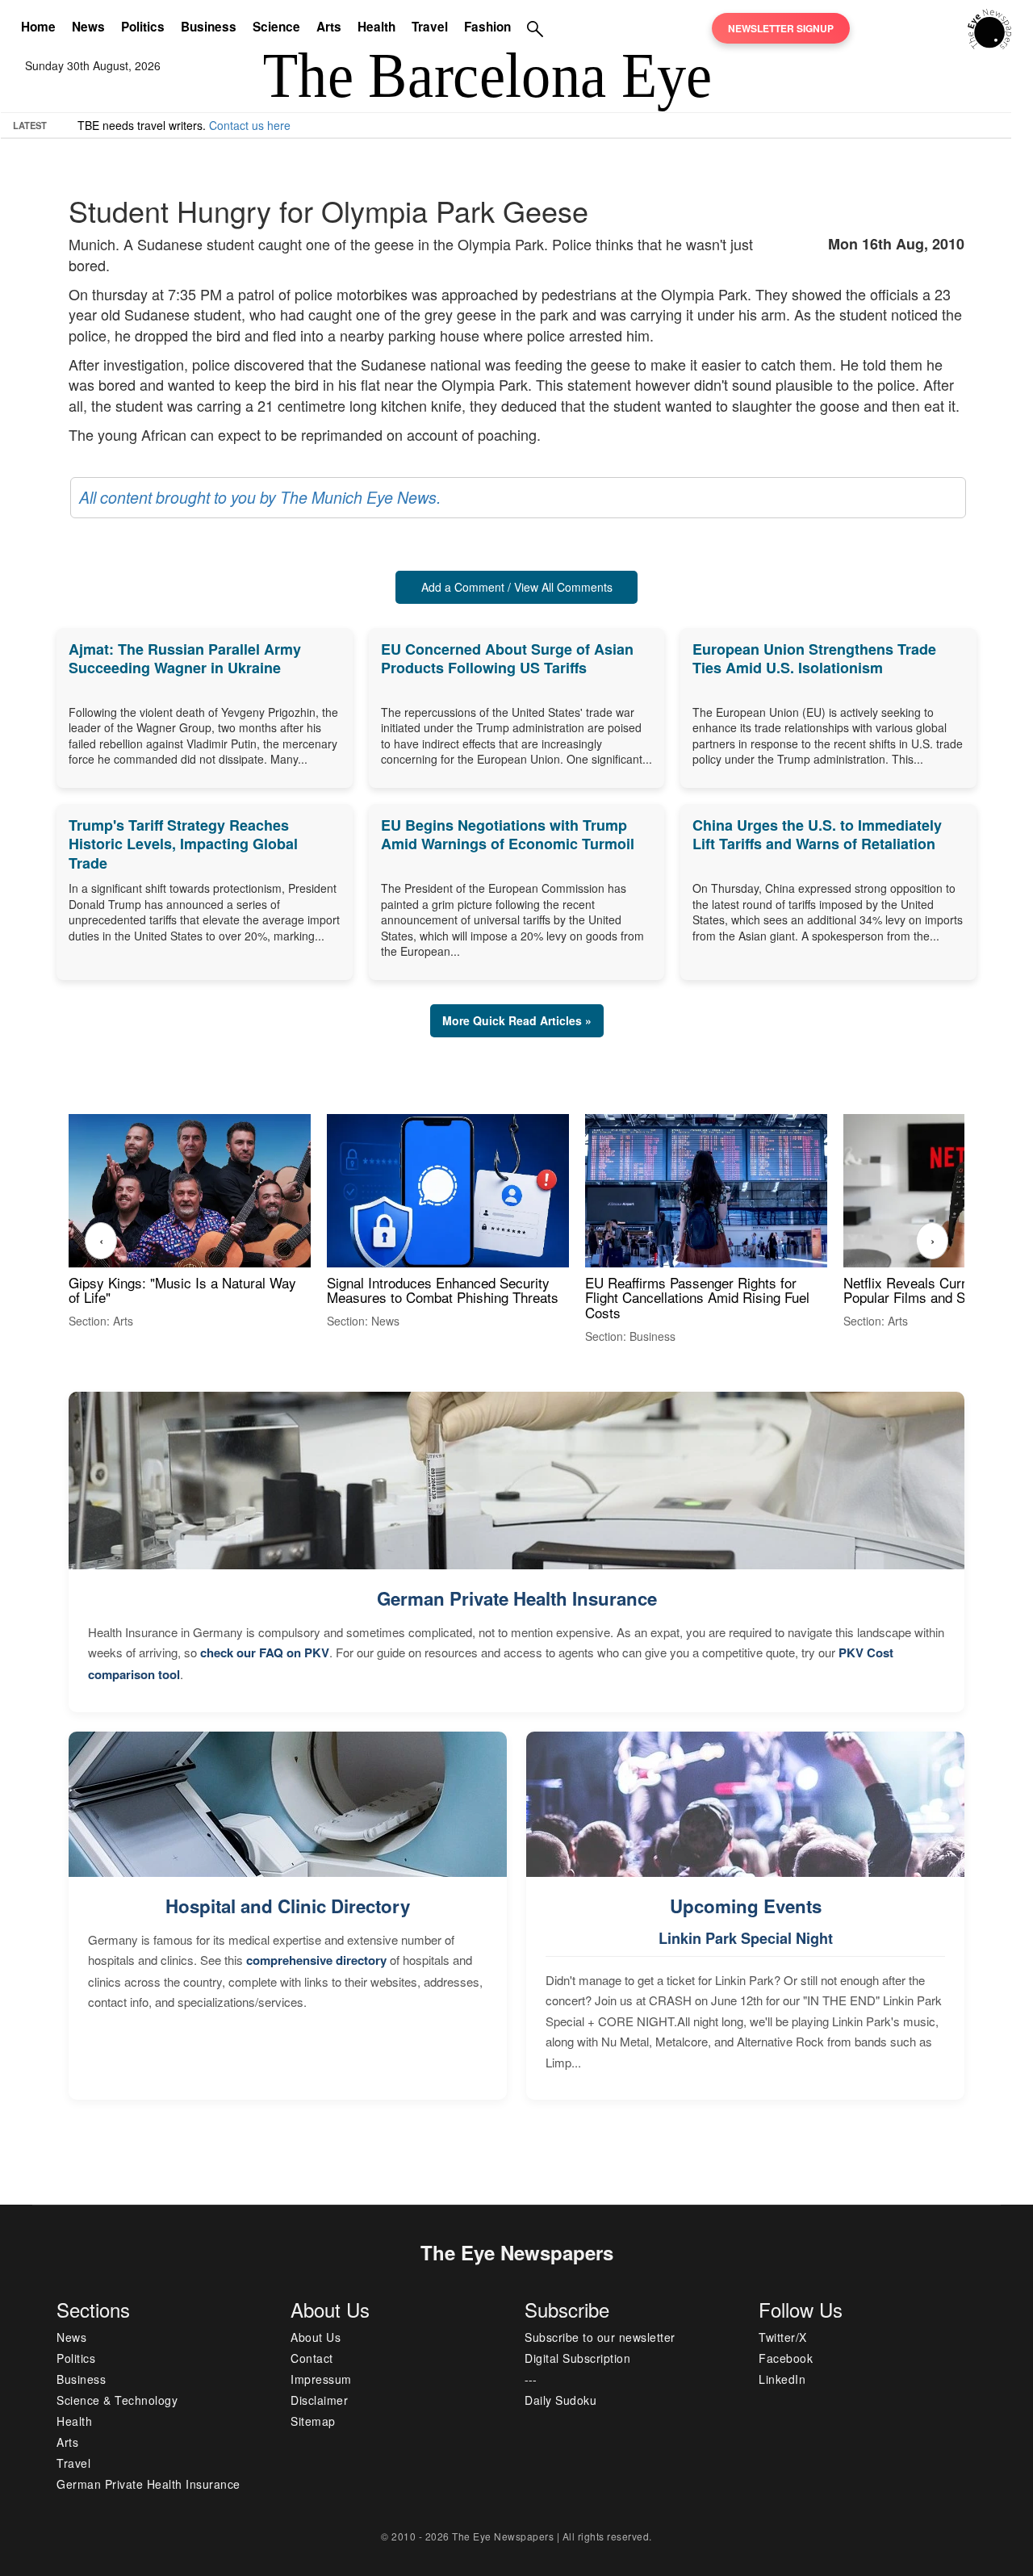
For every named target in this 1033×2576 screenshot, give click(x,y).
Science (276, 27)
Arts (329, 27)
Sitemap (313, 2421)
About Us (316, 2337)
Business (209, 27)
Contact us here (250, 125)
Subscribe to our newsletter (600, 2337)
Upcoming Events (746, 1906)
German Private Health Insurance (517, 1598)
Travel (430, 27)
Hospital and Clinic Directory (288, 1906)
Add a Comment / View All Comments (517, 587)
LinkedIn (782, 2379)
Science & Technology (117, 2400)
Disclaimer (319, 2400)
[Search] (535, 28)
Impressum (321, 2379)
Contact (312, 2358)
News (88, 27)
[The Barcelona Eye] (990, 27)
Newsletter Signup (781, 28)
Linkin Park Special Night (746, 1938)
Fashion (487, 27)
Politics (143, 27)
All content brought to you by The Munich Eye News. (260, 497)
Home (38, 27)
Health (376, 27)
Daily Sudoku (560, 2400)
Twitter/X (783, 2337)
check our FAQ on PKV (265, 1652)
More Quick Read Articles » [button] (517, 1020)
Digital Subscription (577, 2358)
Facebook (786, 2358)
